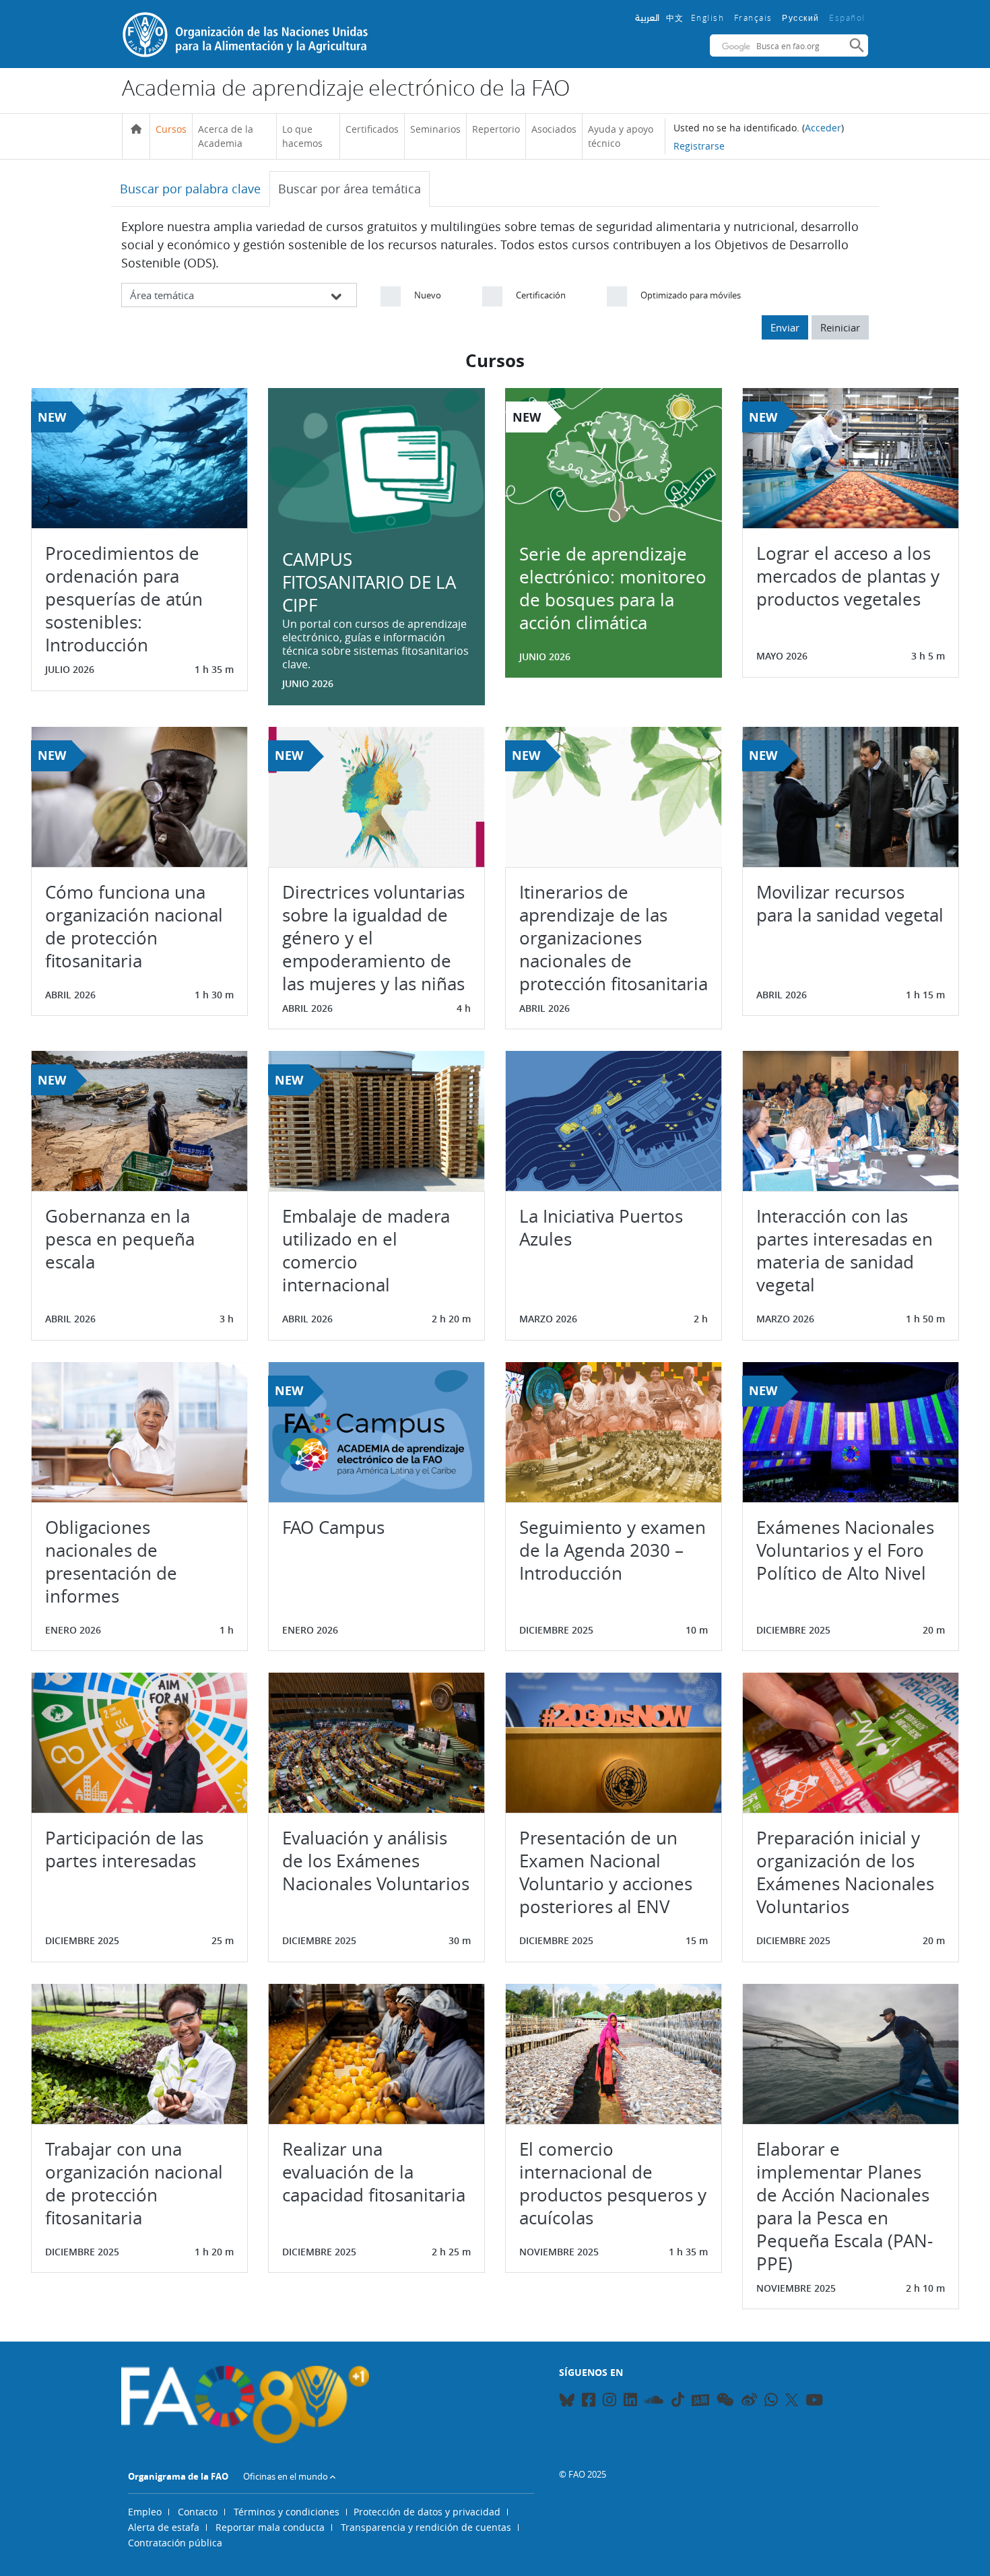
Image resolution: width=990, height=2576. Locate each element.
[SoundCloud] (654, 2402)
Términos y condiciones (287, 2512)
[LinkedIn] (630, 2402)
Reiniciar (840, 327)
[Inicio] (136, 129)
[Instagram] (609, 2402)
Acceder (823, 128)
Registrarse (699, 146)
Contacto (198, 2512)
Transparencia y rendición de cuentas (426, 2527)
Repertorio (496, 129)
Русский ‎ (802, 18)
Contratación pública (175, 2543)
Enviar (785, 327)
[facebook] (589, 2402)
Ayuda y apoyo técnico (621, 136)
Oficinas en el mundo (286, 2476)
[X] (792, 2400)
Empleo (145, 2512)
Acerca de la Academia (226, 136)
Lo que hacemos (302, 136)
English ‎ (709, 18)
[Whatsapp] (771, 2402)
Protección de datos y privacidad (427, 2512)
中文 (675, 18)
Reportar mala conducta (270, 2527)
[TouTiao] (700, 2400)
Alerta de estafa (164, 2527)
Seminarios (435, 129)
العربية (647, 18)
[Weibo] (749, 2402)
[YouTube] (814, 2402)
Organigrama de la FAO (178, 2476)
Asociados (554, 129)
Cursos (171, 129)
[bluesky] (567, 2402)
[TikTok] (678, 2400)
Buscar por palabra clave (190, 189)
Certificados (372, 129)
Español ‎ (849, 18)
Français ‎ (755, 18)
